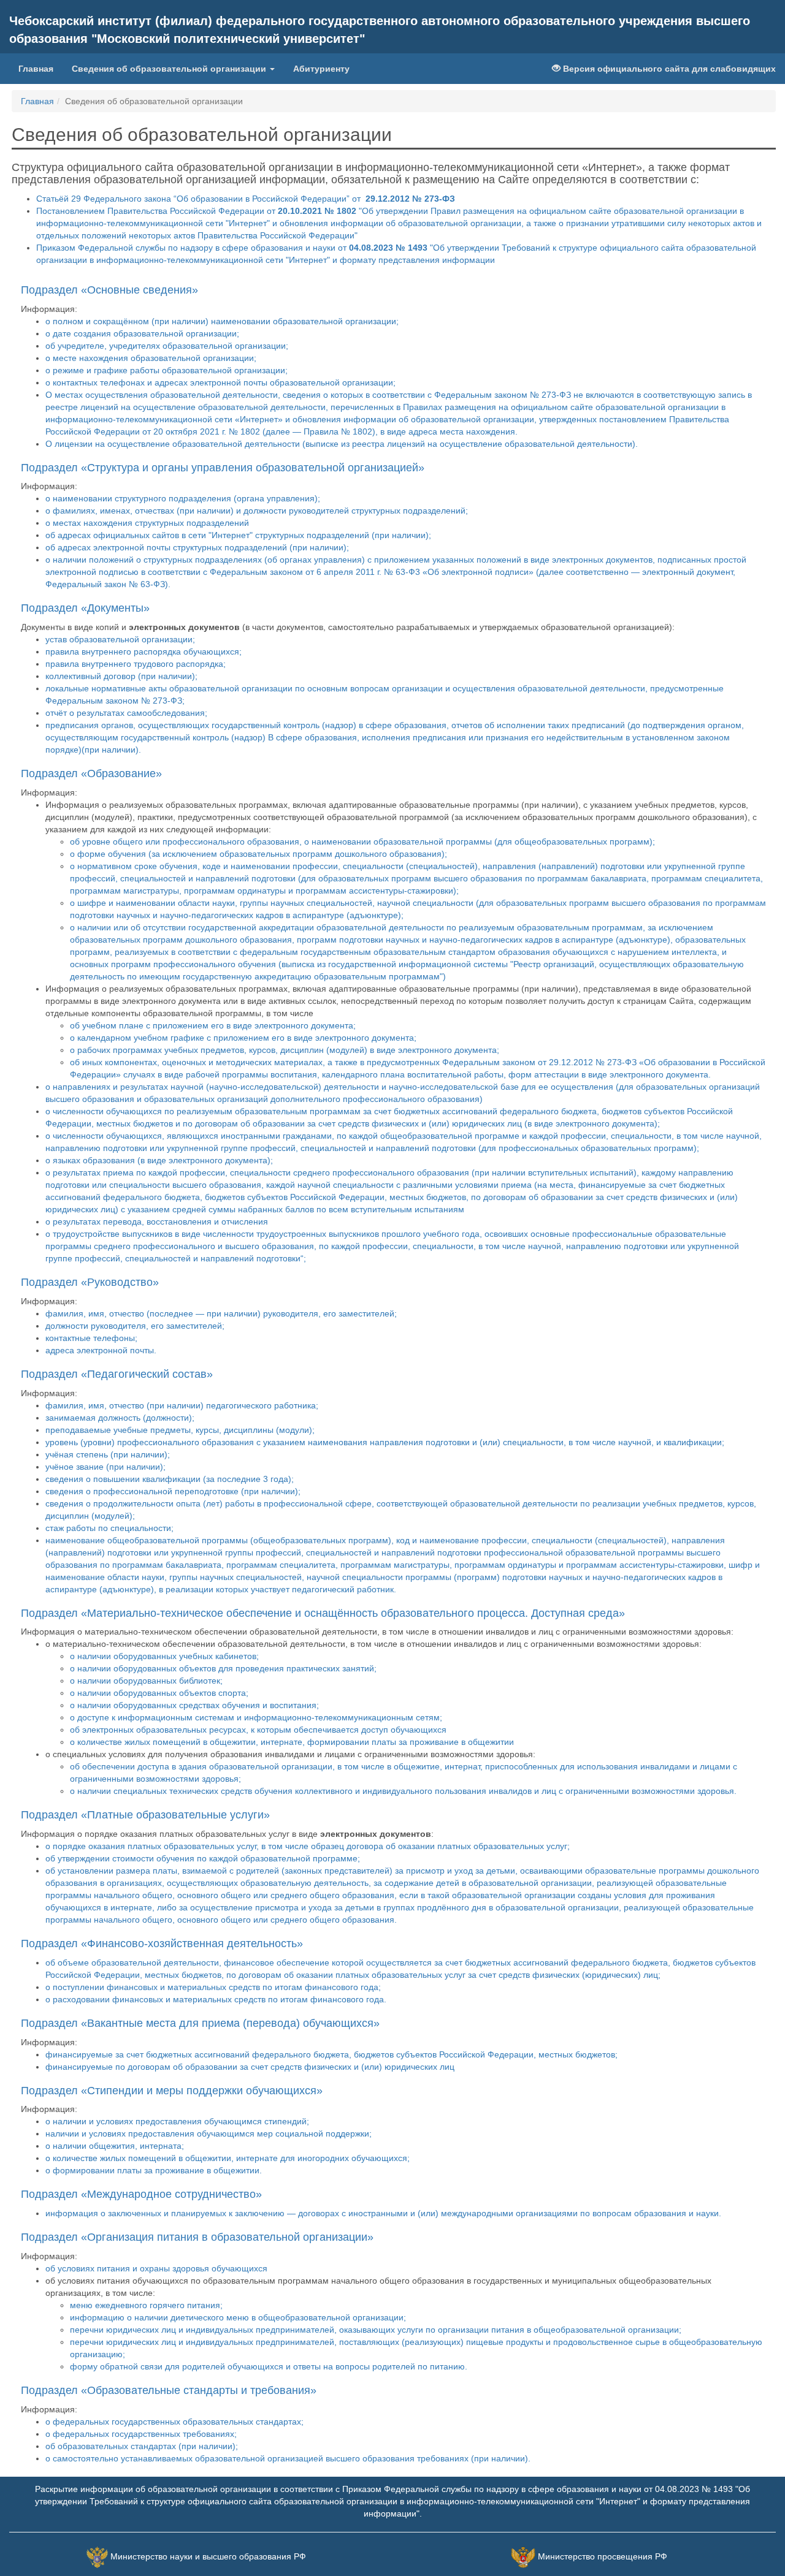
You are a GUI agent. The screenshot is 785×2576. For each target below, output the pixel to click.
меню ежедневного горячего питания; (146, 2305)
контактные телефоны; (91, 1338)
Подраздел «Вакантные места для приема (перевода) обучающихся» (200, 2023)
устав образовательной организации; (120, 639)
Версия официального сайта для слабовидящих (668, 69)
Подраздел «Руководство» (90, 1282)
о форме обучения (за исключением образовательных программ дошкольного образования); (258, 854)
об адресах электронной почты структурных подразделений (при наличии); (197, 547)
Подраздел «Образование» (91, 773)
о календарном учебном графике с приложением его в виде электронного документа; (243, 1038)
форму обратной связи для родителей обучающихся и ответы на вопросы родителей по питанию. (269, 2366)
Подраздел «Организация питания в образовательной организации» (197, 2237)
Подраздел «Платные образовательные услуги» (145, 1815)
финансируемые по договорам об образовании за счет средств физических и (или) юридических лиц (250, 2067)
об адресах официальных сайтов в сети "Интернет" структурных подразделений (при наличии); (238, 535)
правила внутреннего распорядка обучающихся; (144, 652)
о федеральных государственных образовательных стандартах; (174, 2422)
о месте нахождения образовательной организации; (151, 358)
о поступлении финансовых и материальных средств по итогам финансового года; (213, 1987)
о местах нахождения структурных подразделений (147, 523)
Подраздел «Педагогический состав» (117, 1374)
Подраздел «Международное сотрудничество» (141, 2194)
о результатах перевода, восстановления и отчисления (157, 1222)
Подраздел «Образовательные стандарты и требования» (169, 2390)
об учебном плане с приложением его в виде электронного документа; (213, 1025)
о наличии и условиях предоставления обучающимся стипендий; (177, 2121)
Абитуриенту (321, 69)
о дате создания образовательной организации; (142, 333)
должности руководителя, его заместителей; (135, 1326)
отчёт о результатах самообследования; (126, 713)
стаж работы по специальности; (109, 1528)
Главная (36, 69)
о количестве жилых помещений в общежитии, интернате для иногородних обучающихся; (228, 2158)
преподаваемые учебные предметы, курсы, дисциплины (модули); (180, 1430)
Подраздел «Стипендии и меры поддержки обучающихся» (172, 2091)
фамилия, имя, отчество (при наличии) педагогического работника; (182, 1405)
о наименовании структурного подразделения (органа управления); (183, 498)
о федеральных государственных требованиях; (141, 2434)
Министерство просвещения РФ (603, 2556)
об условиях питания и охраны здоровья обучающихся (156, 2268)
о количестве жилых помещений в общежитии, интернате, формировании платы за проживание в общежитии (292, 1742)
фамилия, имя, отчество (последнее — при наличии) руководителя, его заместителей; (221, 1313)
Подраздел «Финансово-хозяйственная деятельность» (162, 1943)
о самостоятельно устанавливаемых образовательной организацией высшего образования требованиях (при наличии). (288, 2458)
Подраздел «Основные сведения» (109, 290)
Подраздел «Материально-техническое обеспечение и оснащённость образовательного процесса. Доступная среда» (323, 1613)
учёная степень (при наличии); (108, 1454)
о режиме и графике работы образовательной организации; (167, 370)
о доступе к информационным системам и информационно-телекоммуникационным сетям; (256, 1717)
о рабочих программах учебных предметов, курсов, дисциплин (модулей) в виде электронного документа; (285, 1050)
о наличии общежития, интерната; (115, 2146)
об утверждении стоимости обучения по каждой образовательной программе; (203, 1858)
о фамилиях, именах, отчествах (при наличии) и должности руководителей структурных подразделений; (257, 511)
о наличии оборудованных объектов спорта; (159, 1693)
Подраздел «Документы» (85, 608)
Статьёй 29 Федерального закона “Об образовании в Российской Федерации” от (246, 199)
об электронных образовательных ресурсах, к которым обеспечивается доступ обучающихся (258, 1730)
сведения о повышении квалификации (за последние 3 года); (170, 1479)
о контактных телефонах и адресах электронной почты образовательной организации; (220, 382)
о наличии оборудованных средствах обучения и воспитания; (194, 1705)
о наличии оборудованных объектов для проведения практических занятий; (223, 1668)
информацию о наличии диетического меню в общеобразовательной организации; (238, 2317)
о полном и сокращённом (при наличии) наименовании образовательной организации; (222, 321)
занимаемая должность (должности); (120, 1418)
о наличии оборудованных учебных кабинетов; (164, 1656)
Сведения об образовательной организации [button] (170, 69)
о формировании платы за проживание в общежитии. (154, 2170)
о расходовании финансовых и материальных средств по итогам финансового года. (216, 1999)
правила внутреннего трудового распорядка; (136, 664)
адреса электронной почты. (101, 1350)
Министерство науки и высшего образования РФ (208, 2556)
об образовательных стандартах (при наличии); (142, 2446)
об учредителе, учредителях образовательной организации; (167, 346)
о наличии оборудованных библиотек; (146, 1681)
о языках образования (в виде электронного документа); (159, 1160)
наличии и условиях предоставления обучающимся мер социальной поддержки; (209, 2133)
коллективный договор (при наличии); (121, 676)
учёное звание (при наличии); (105, 1467)
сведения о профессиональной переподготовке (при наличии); (173, 1491)
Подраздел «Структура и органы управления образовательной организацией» (223, 468)
